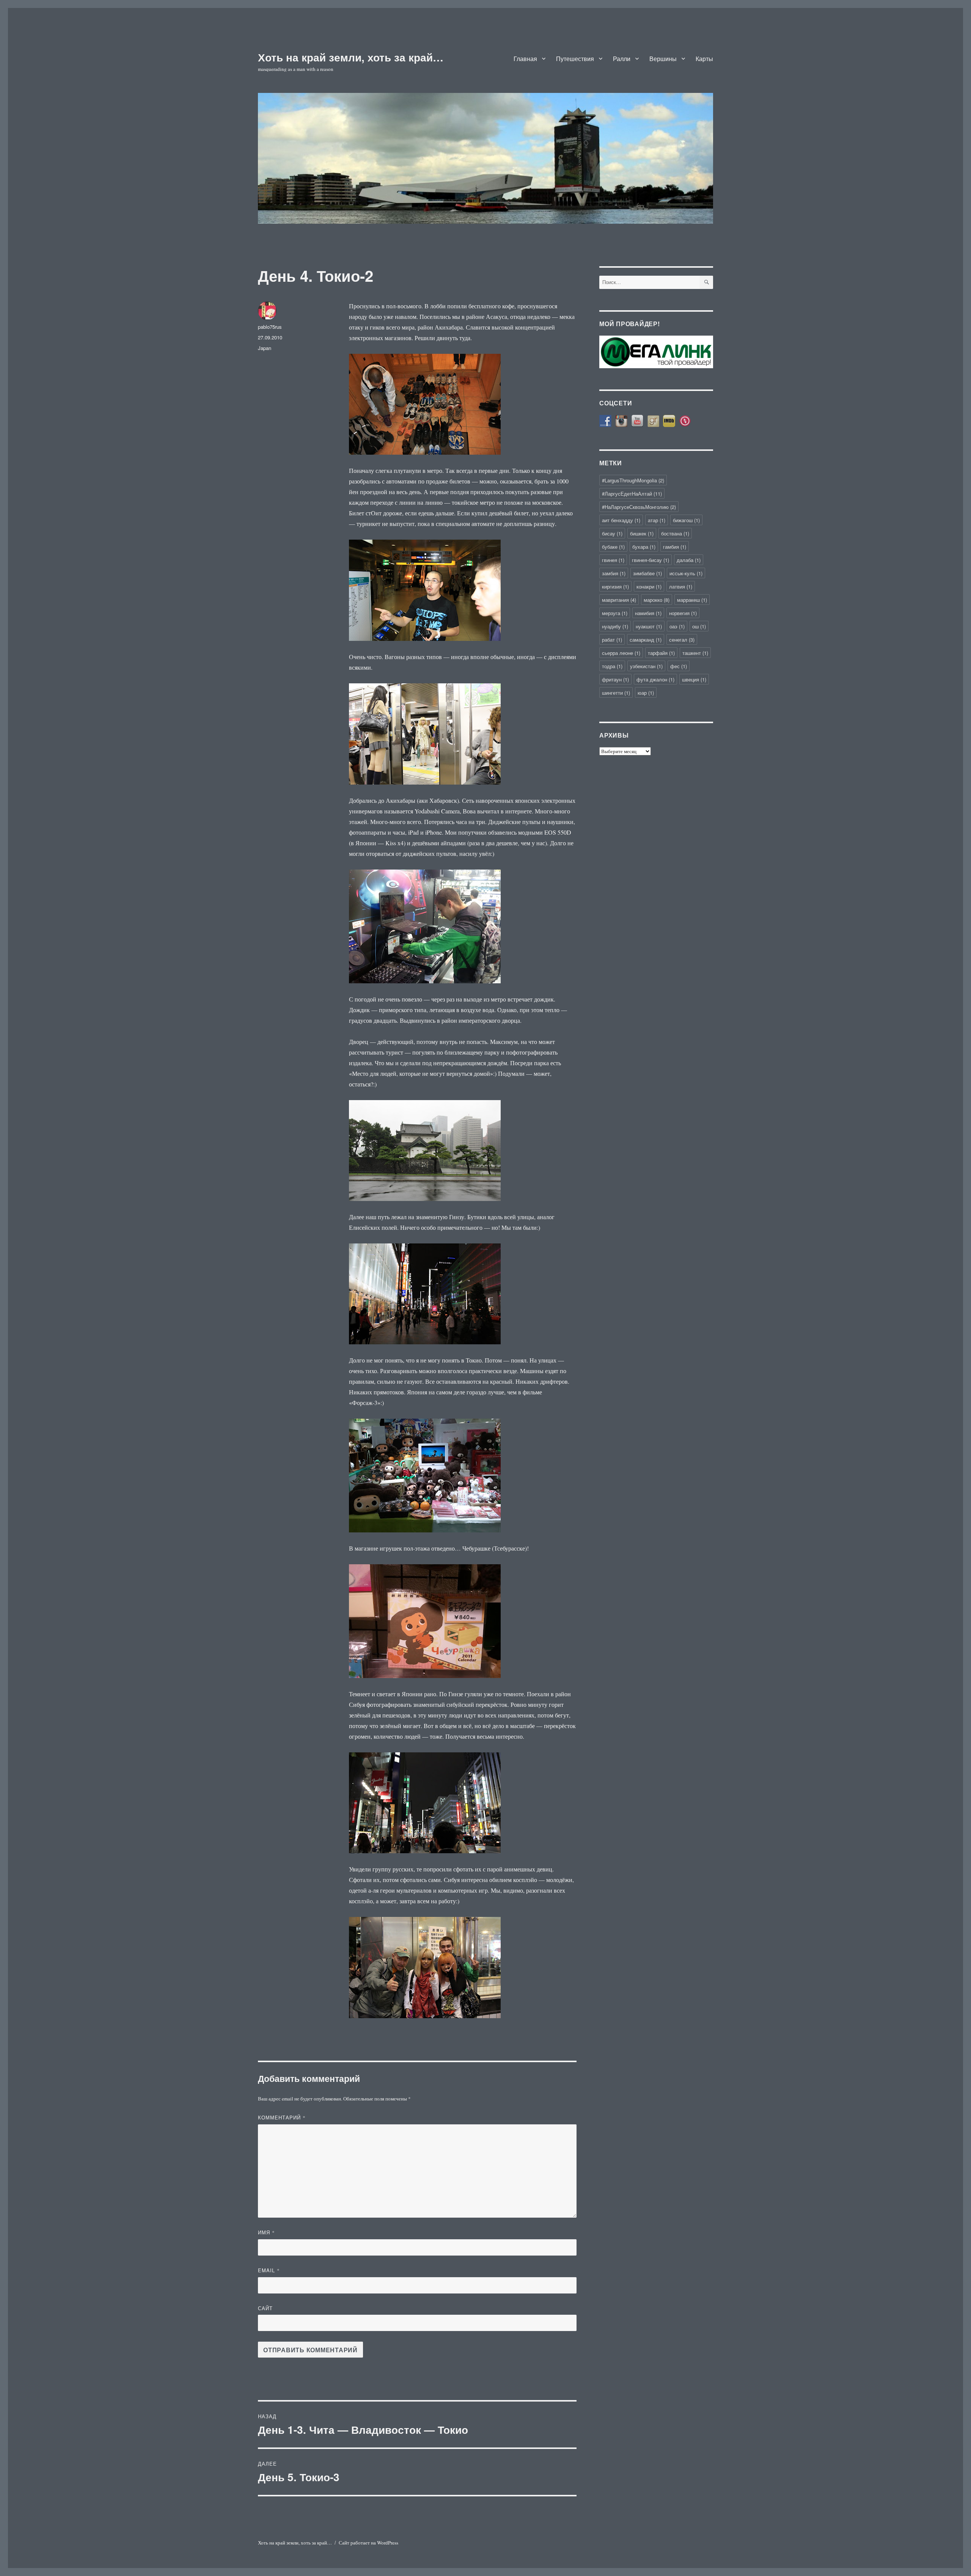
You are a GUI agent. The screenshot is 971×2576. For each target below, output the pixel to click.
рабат (612, 640)
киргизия (615, 586)
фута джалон (655, 679)
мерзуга (615, 613)
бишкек (642, 533)
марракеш (692, 600)
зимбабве (647, 573)
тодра (612, 666)
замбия (614, 573)
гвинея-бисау (650, 560)
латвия (681, 586)
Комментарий (282, 2117)
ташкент (695, 653)
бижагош (686, 520)
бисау (612, 533)
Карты (704, 59)
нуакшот (649, 626)
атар (657, 520)
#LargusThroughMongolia (633, 480)
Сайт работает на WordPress (368, 2543)
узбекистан (646, 666)
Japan (265, 348)
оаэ (677, 626)
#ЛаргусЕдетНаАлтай (632, 494)
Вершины (663, 59)
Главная (525, 59)
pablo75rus (270, 327)
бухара (644, 547)
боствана (675, 533)
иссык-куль (686, 573)
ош (699, 626)
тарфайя (661, 653)
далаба (689, 560)
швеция (694, 679)
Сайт (265, 2308)
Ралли (622, 59)
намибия (648, 613)
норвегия (683, 613)
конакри (649, 586)
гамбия (675, 547)
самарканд (646, 640)
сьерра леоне (621, 653)
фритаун (615, 679)
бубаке (613, 547)
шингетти (616, 693)
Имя (266, 2232)
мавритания (619, 600)
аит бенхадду (621, 520)
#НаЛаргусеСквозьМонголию (639, 507)
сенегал (682, 640)
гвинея (613, 560)
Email (269, 2270)
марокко (657, 600)
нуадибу (615, 626)
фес (679, 666)
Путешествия (575, 59)
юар (646, 693)
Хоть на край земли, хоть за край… (351, 57)
